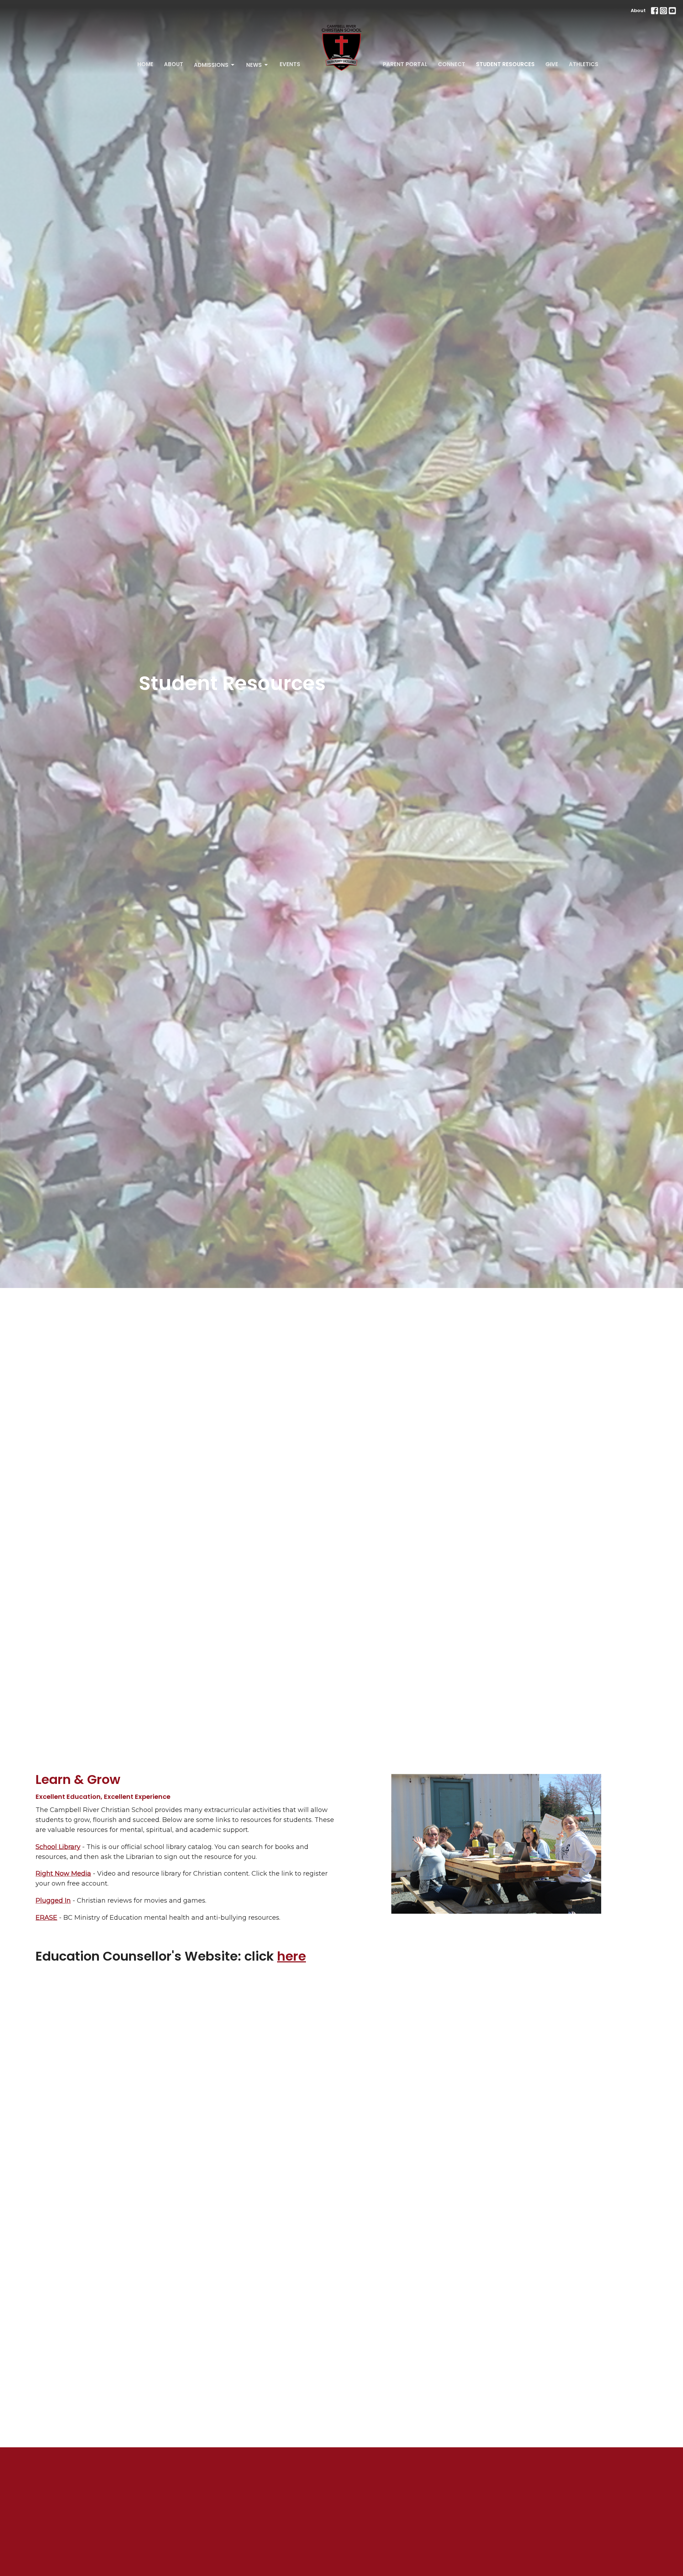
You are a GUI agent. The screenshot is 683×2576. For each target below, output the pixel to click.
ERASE (46, 1918)
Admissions (211, 65)
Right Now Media (63, 1874)
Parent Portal (405, 64)
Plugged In (53, 1901)
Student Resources (505, 64)
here (292, 1956)
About (638, 10)
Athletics (584, 64)
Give (552, 64)
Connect (452, 64)
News (254, 65)
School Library (58, 1847)
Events (290, 64)
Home (145, 64)
